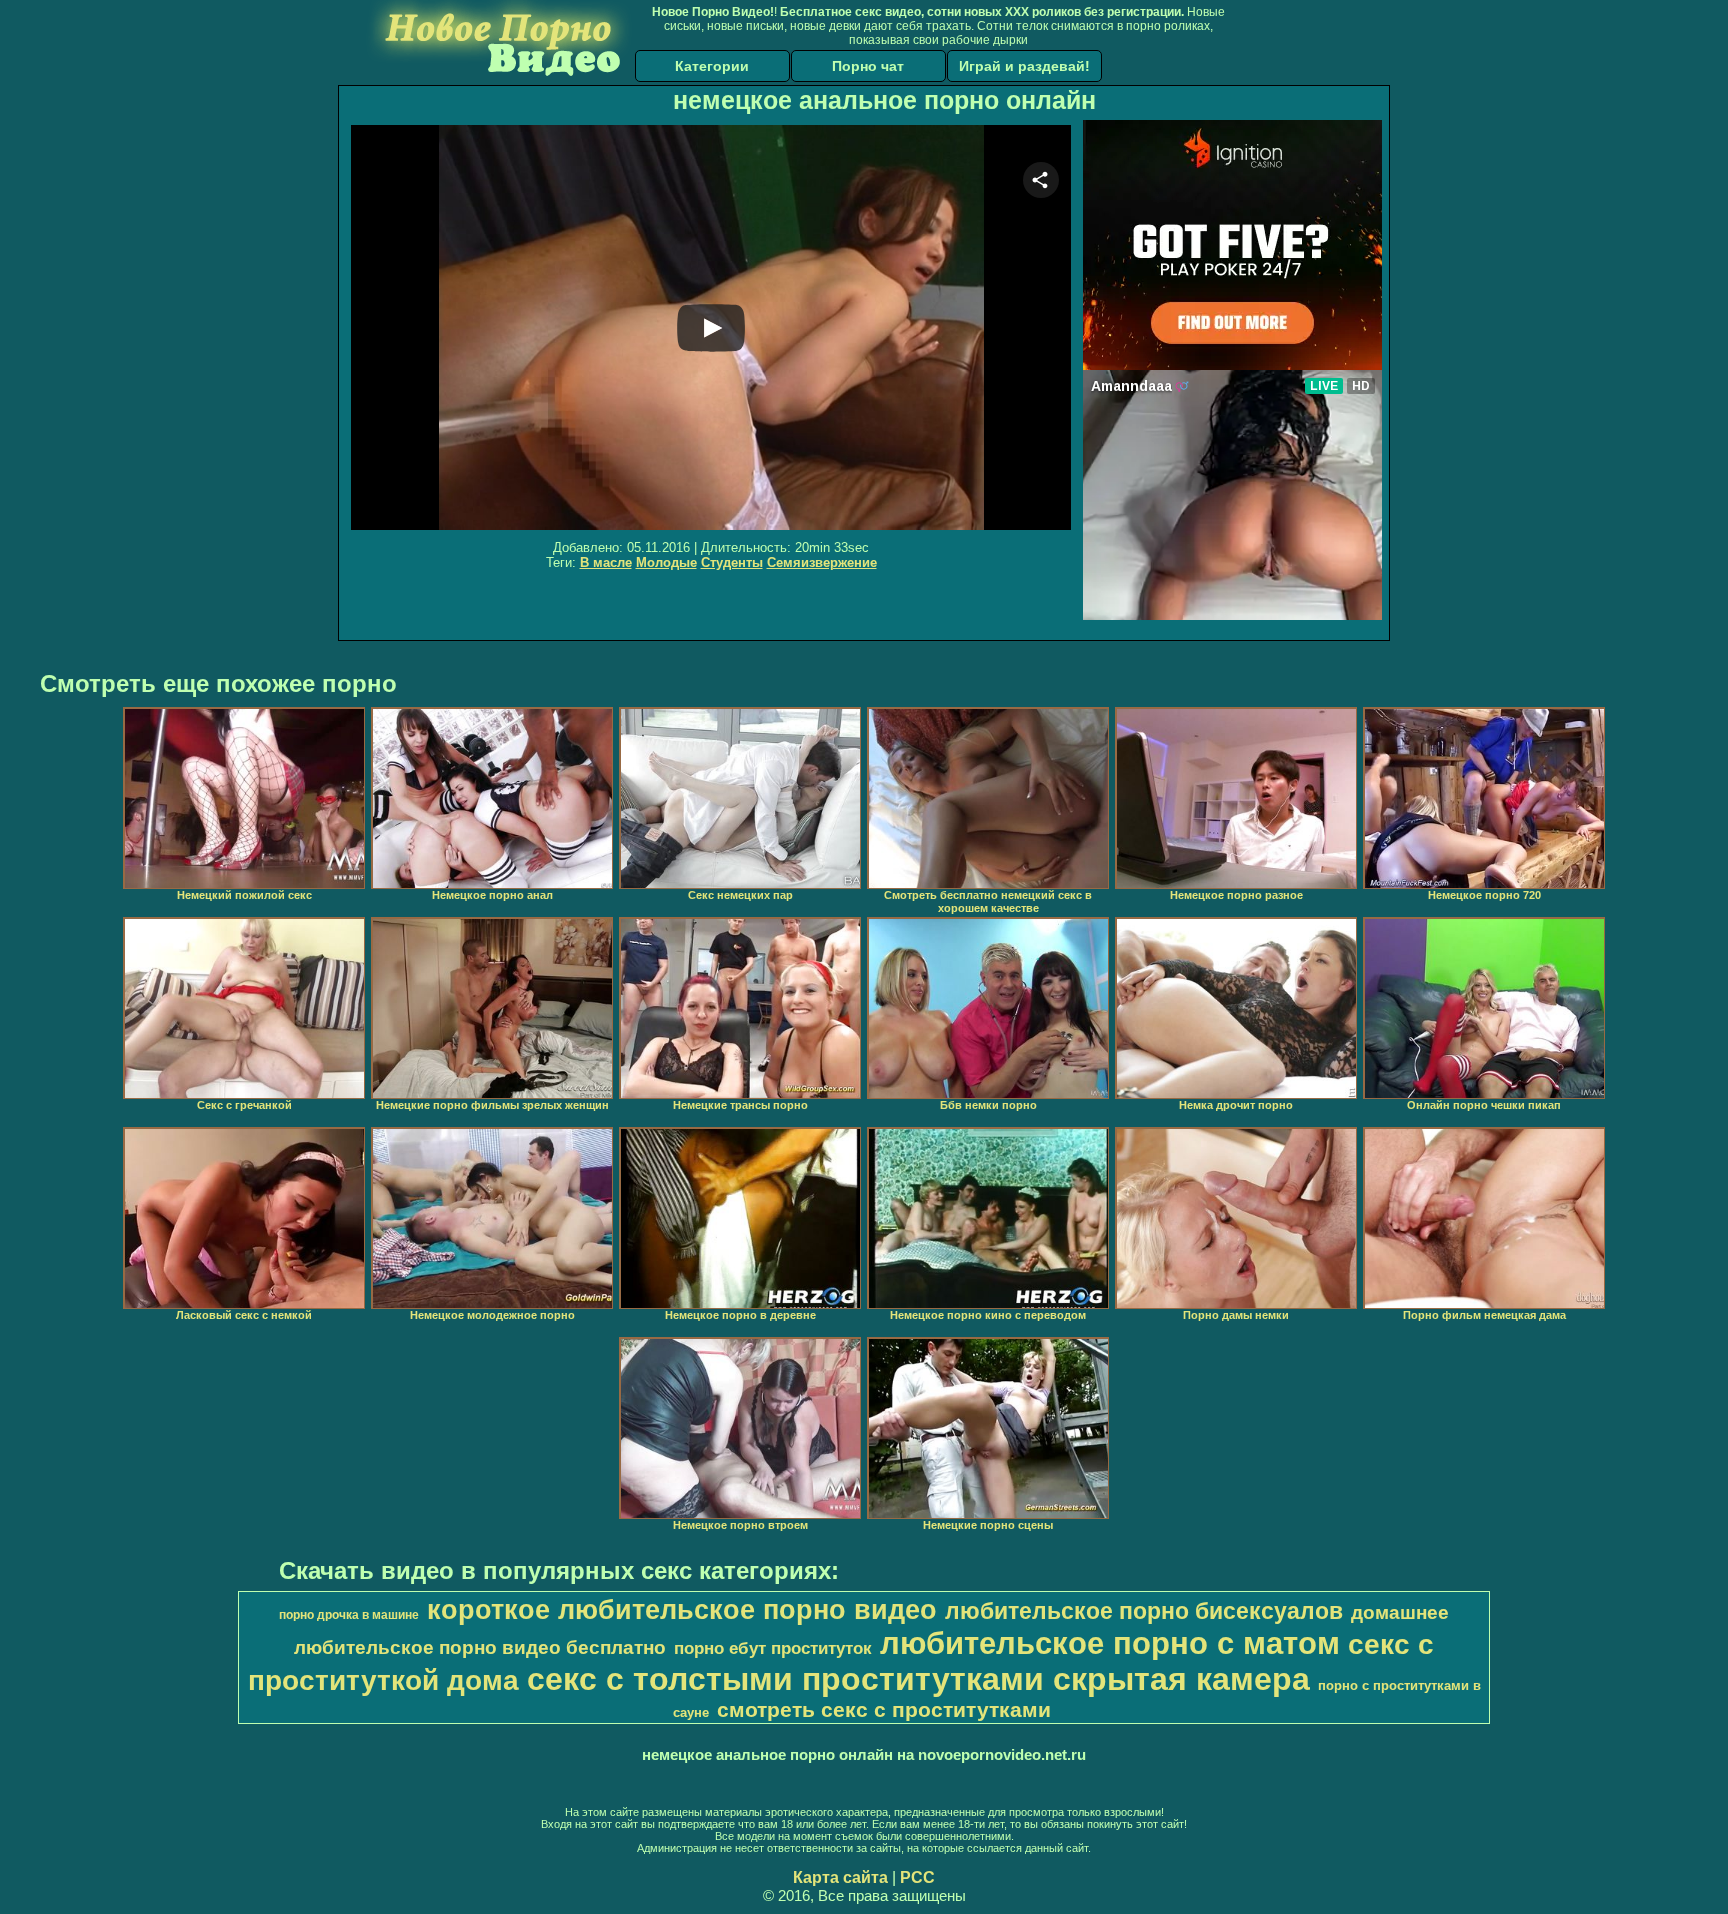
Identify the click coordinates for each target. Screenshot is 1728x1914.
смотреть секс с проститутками (884, 1710)
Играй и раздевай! (1024, 66)
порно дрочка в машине (349, 1615)
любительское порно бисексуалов (1144, 1611)
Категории (712, 66)
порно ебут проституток (773, 1648)
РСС (917, 1877)
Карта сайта (840, 1877)
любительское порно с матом (1110, 1643)
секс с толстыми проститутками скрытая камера (918, 1679)
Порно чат (868, 66)
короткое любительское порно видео (682, 1610)
